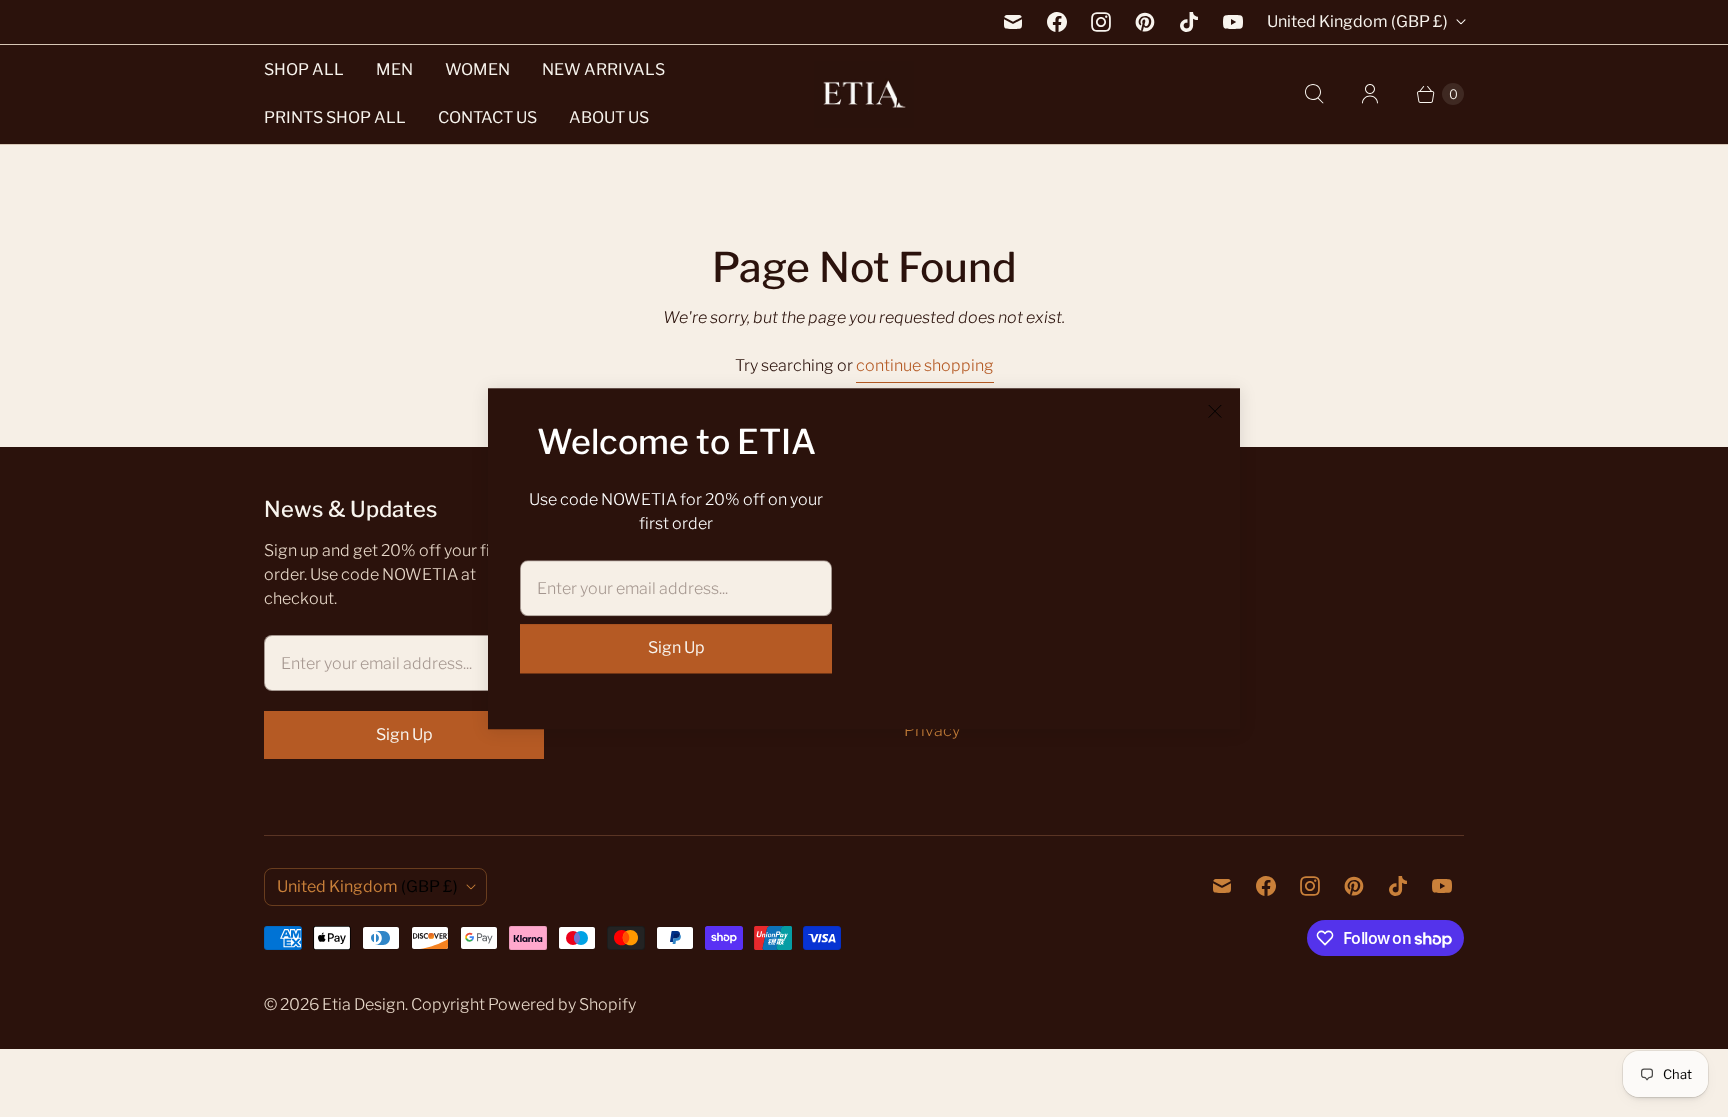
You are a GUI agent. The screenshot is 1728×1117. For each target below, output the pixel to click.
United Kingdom (1357, 21)
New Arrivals (603, 69)
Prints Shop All (335, 117)
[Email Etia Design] (1013, 22)
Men (394, 69)
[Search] (1314, 94)
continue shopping (925, 365)
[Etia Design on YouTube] (1233, 22)
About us (609, 117)
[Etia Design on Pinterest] (1145, 22)
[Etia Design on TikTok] (1189, 22)
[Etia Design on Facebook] (1057, 22)
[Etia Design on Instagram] (1101, 22)
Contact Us (487, 117)
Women (477, 69)
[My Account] (1370, 94)
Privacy (932, 730)
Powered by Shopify (562, 1004)
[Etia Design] (864, 94)
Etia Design (363, 1004)
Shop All (304, 69)
